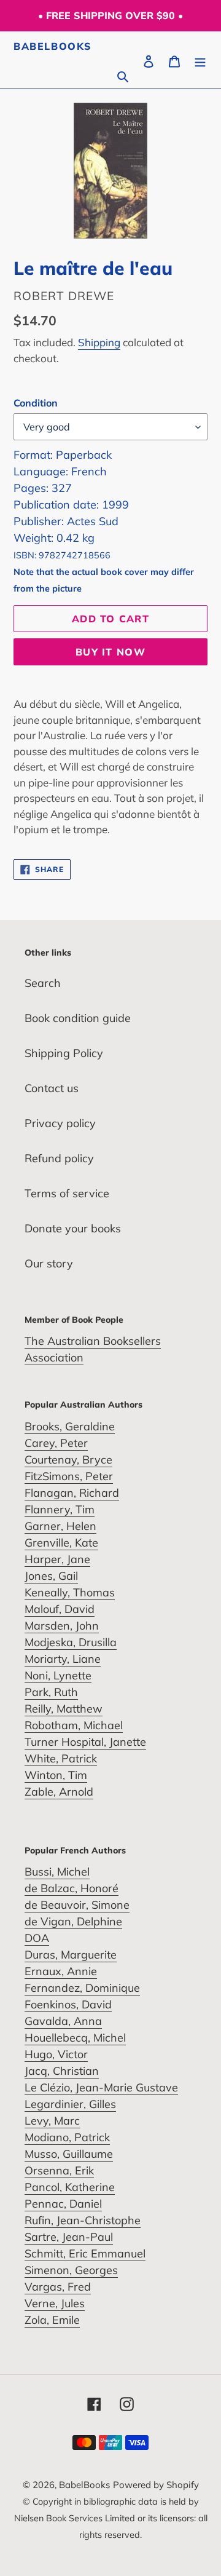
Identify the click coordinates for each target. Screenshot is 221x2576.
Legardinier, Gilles (70, 2104)
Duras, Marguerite (71, 1955)
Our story (49, 1263)
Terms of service (67, 1193)
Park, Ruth (51, 1692)
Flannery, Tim (60, 1509)
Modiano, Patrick (67, 2137)
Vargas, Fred (58, 2287)
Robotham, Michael (74, 1725)
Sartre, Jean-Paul (69, 2237)
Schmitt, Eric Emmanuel (85, 2253)
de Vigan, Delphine (73, 1921)
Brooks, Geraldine (70, 1426)
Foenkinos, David (68, 2004)
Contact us (52, 1088)
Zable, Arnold (59, 1792)
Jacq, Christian (62, 2071)
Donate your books (73, 1228)
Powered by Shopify (156, 2485)
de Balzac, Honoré (72, 1888)
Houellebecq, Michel (75, 2038)
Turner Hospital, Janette (85, 1742)
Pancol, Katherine (70, 2187)
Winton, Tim (56, 1775)
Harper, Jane (57, 1559)
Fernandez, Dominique (82, 1988)
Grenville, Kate (61, 1543)
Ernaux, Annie (61, 1971)
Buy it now (110, 652)
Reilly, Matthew (64, 1709)
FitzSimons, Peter (69, 1476)
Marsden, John (62, 1626)
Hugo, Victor (56, 2054)
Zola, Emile (52, 2320)
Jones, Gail (51, 1576)
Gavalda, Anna (63, 2021)
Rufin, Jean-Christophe (83, 2220)
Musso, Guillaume (69, 2154)
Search (43, 983)
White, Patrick (61, 1758)
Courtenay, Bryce (68, 1460)
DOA (37, 1938)
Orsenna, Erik (59, 2170)
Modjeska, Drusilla (71, 1642)
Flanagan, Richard (72, 1493)
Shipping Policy (64, 1053)
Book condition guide (78, 1018)
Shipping (99, 342)
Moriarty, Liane (63, 1659)
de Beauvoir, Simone (77, 1905)
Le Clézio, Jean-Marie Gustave (101, 2087)
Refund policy (59, 1158)
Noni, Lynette (58, 1675)
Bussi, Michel (57, 1872)
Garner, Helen (60, 1526)
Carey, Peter (56, 1443)
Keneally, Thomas (70, 1592)
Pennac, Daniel (63, 2204)
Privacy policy (60, 1123)
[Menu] (200, 60)
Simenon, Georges (71, 2270)
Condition (36, 403)
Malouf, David (60, 1609)
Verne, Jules (55, 2303)
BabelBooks (53, 46)
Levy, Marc (52, 2121)
